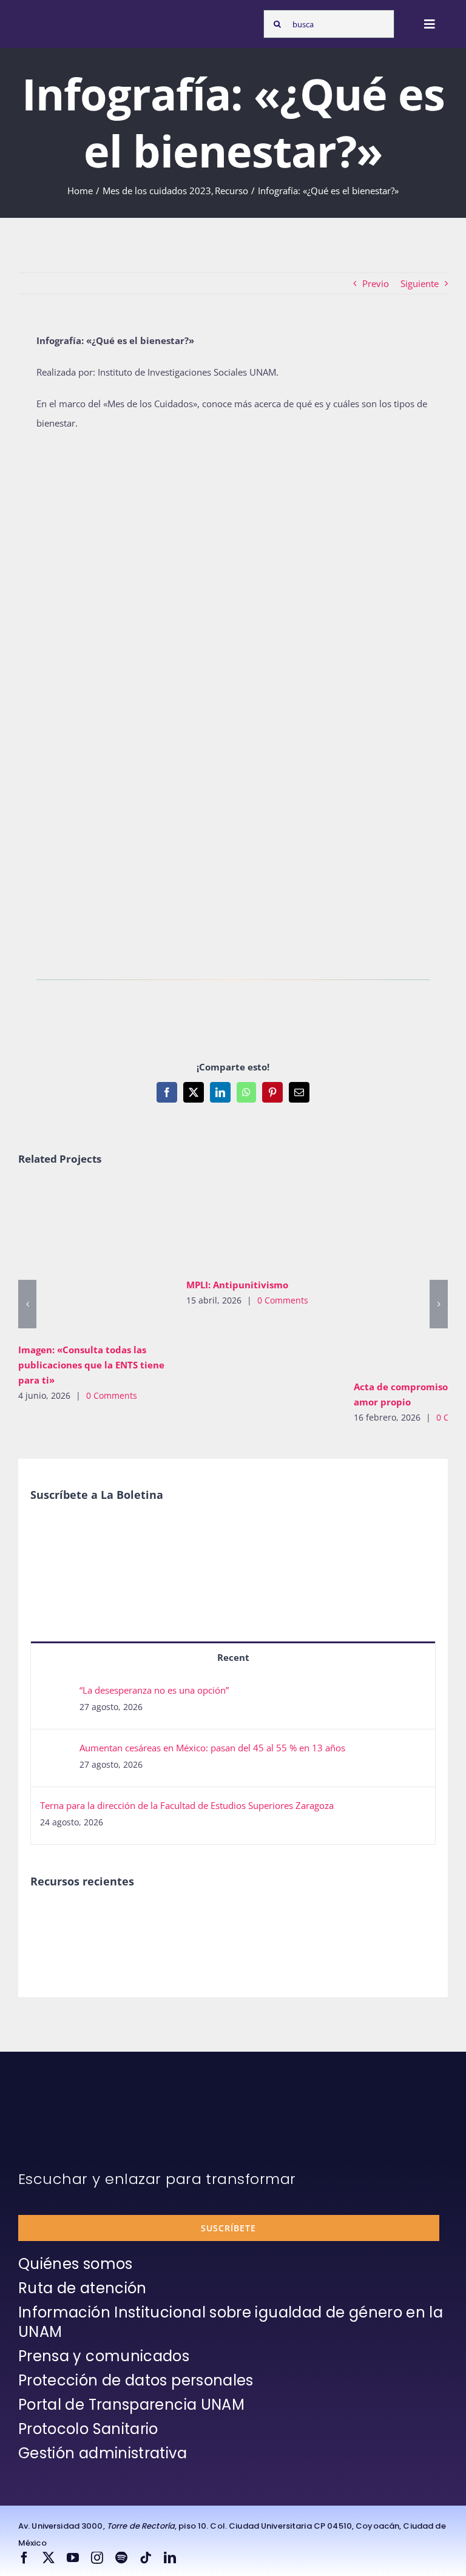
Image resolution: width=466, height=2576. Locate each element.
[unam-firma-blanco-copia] (52, 2100)
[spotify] (121, 2558)
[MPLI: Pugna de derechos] (228, 1918)
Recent (233, 1657)
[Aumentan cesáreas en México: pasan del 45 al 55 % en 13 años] (56, 1751)
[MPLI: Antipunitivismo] (261, 1226)
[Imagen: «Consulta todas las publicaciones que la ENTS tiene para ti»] (93, 1259)
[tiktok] (146, 2558)
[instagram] (97, 2558)
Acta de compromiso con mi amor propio (411, 1277)
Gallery (111, 1259)
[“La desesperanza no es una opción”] (56, 1694)
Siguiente (420, 283)
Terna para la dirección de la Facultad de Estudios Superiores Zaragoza (187, 1805)
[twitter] (49, 2558)
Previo (376, 283)
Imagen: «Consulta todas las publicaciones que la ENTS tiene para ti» (76, 1259)
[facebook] (24, 2558)
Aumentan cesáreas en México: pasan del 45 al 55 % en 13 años (212, 1748)
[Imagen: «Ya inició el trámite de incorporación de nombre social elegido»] (51, 1931)
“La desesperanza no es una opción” (154, 1690)
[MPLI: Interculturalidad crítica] (96, 1918)
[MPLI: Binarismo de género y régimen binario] (184, 1918)
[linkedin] (170, 2558)
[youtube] (73, 2558)
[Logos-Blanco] (52, 17)
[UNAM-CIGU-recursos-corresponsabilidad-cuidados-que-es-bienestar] (233, 449)
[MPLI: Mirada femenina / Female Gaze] (273, 1918)
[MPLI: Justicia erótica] (140, 1918)
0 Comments (112, 1395)
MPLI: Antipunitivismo (243, 1226)
